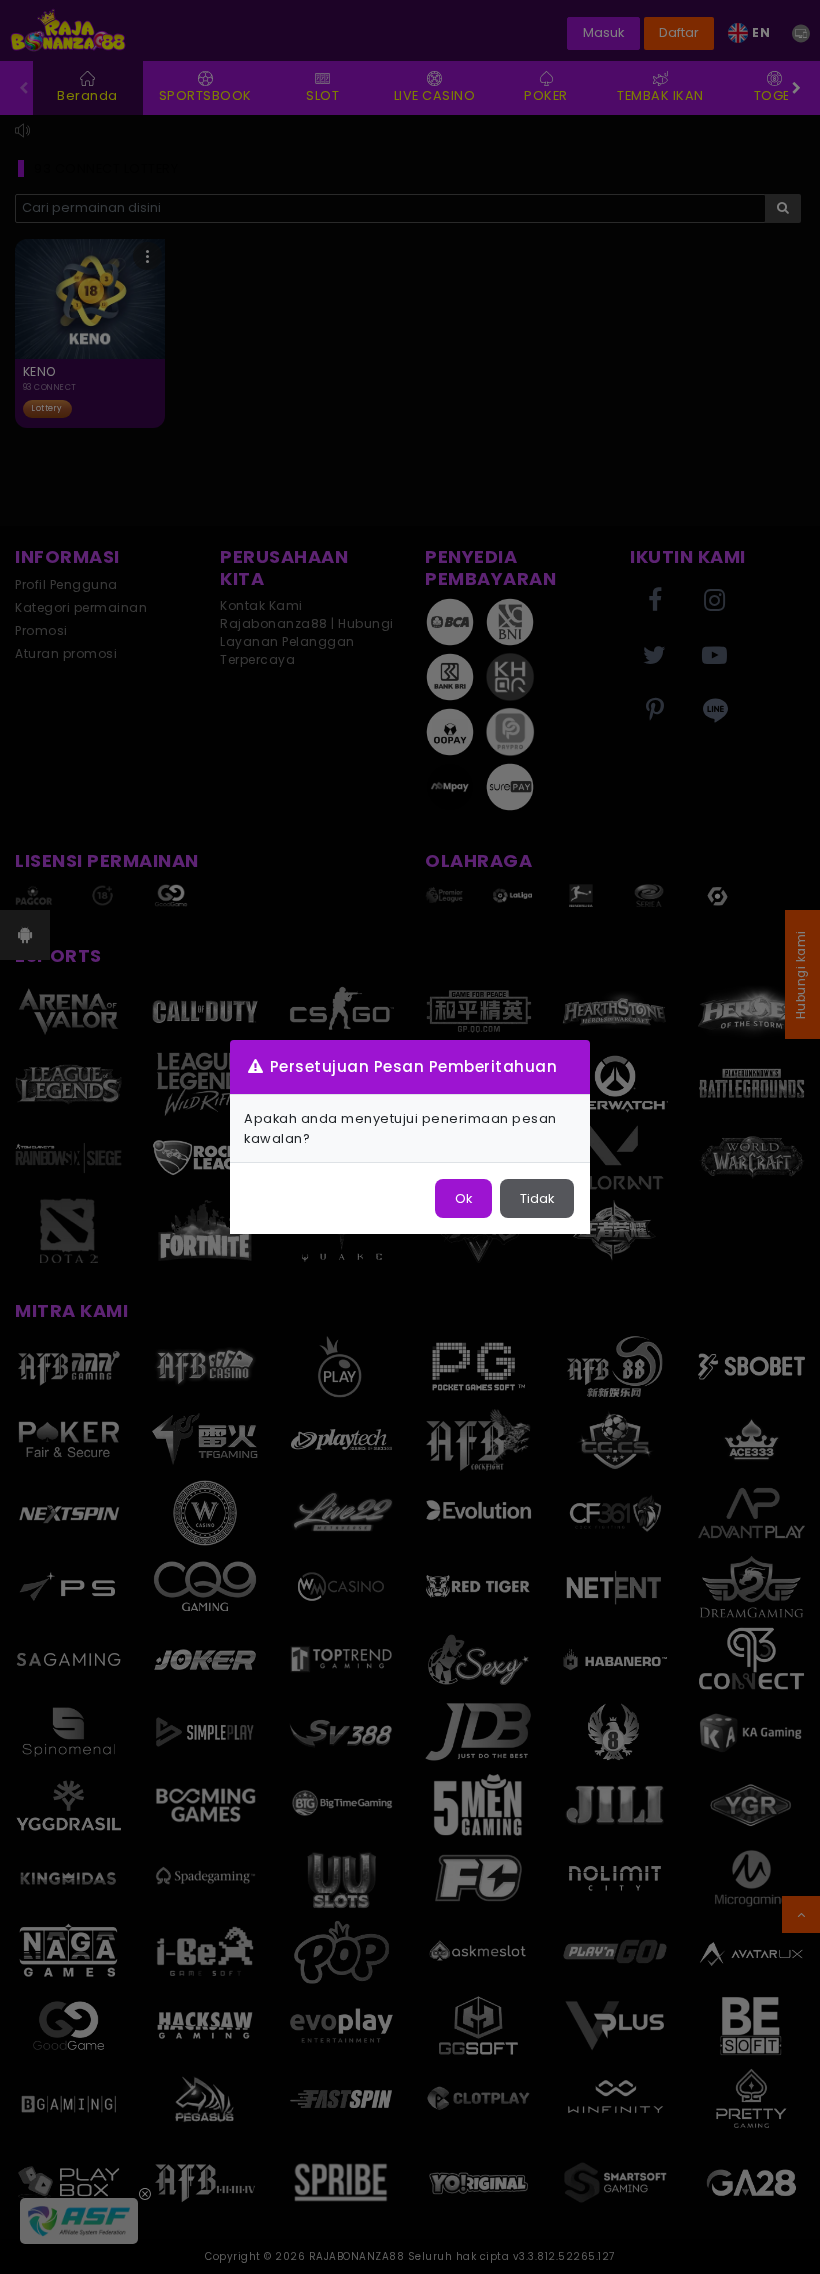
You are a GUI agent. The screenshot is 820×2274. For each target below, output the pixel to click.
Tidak (537, 1198)
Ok (463, 1198)
